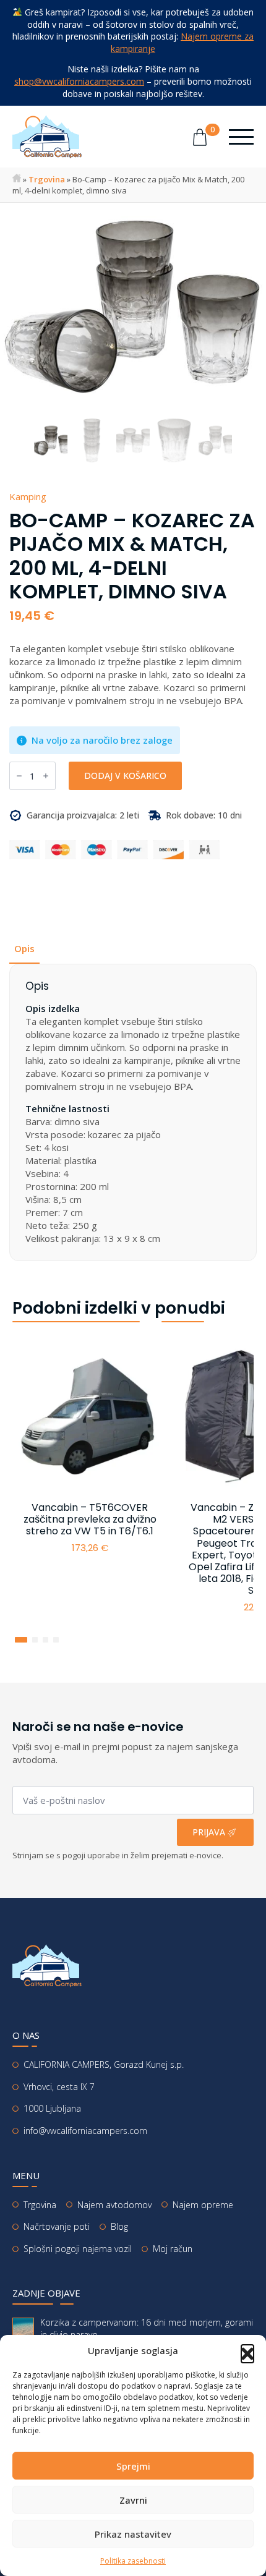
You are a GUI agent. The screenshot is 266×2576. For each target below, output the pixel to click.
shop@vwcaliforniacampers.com (79, 81)
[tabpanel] (133, 1112)
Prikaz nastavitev (133, 2534)
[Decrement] (19, 776)
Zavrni (133, 2500)
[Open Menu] (241, 137)
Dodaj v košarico (125, 776)
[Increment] (46, 776)
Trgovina (47, 179)
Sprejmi (133, 2466)
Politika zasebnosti (133, 2561)
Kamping (28, 496)
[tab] (24, 949)
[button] (247, 2351)
